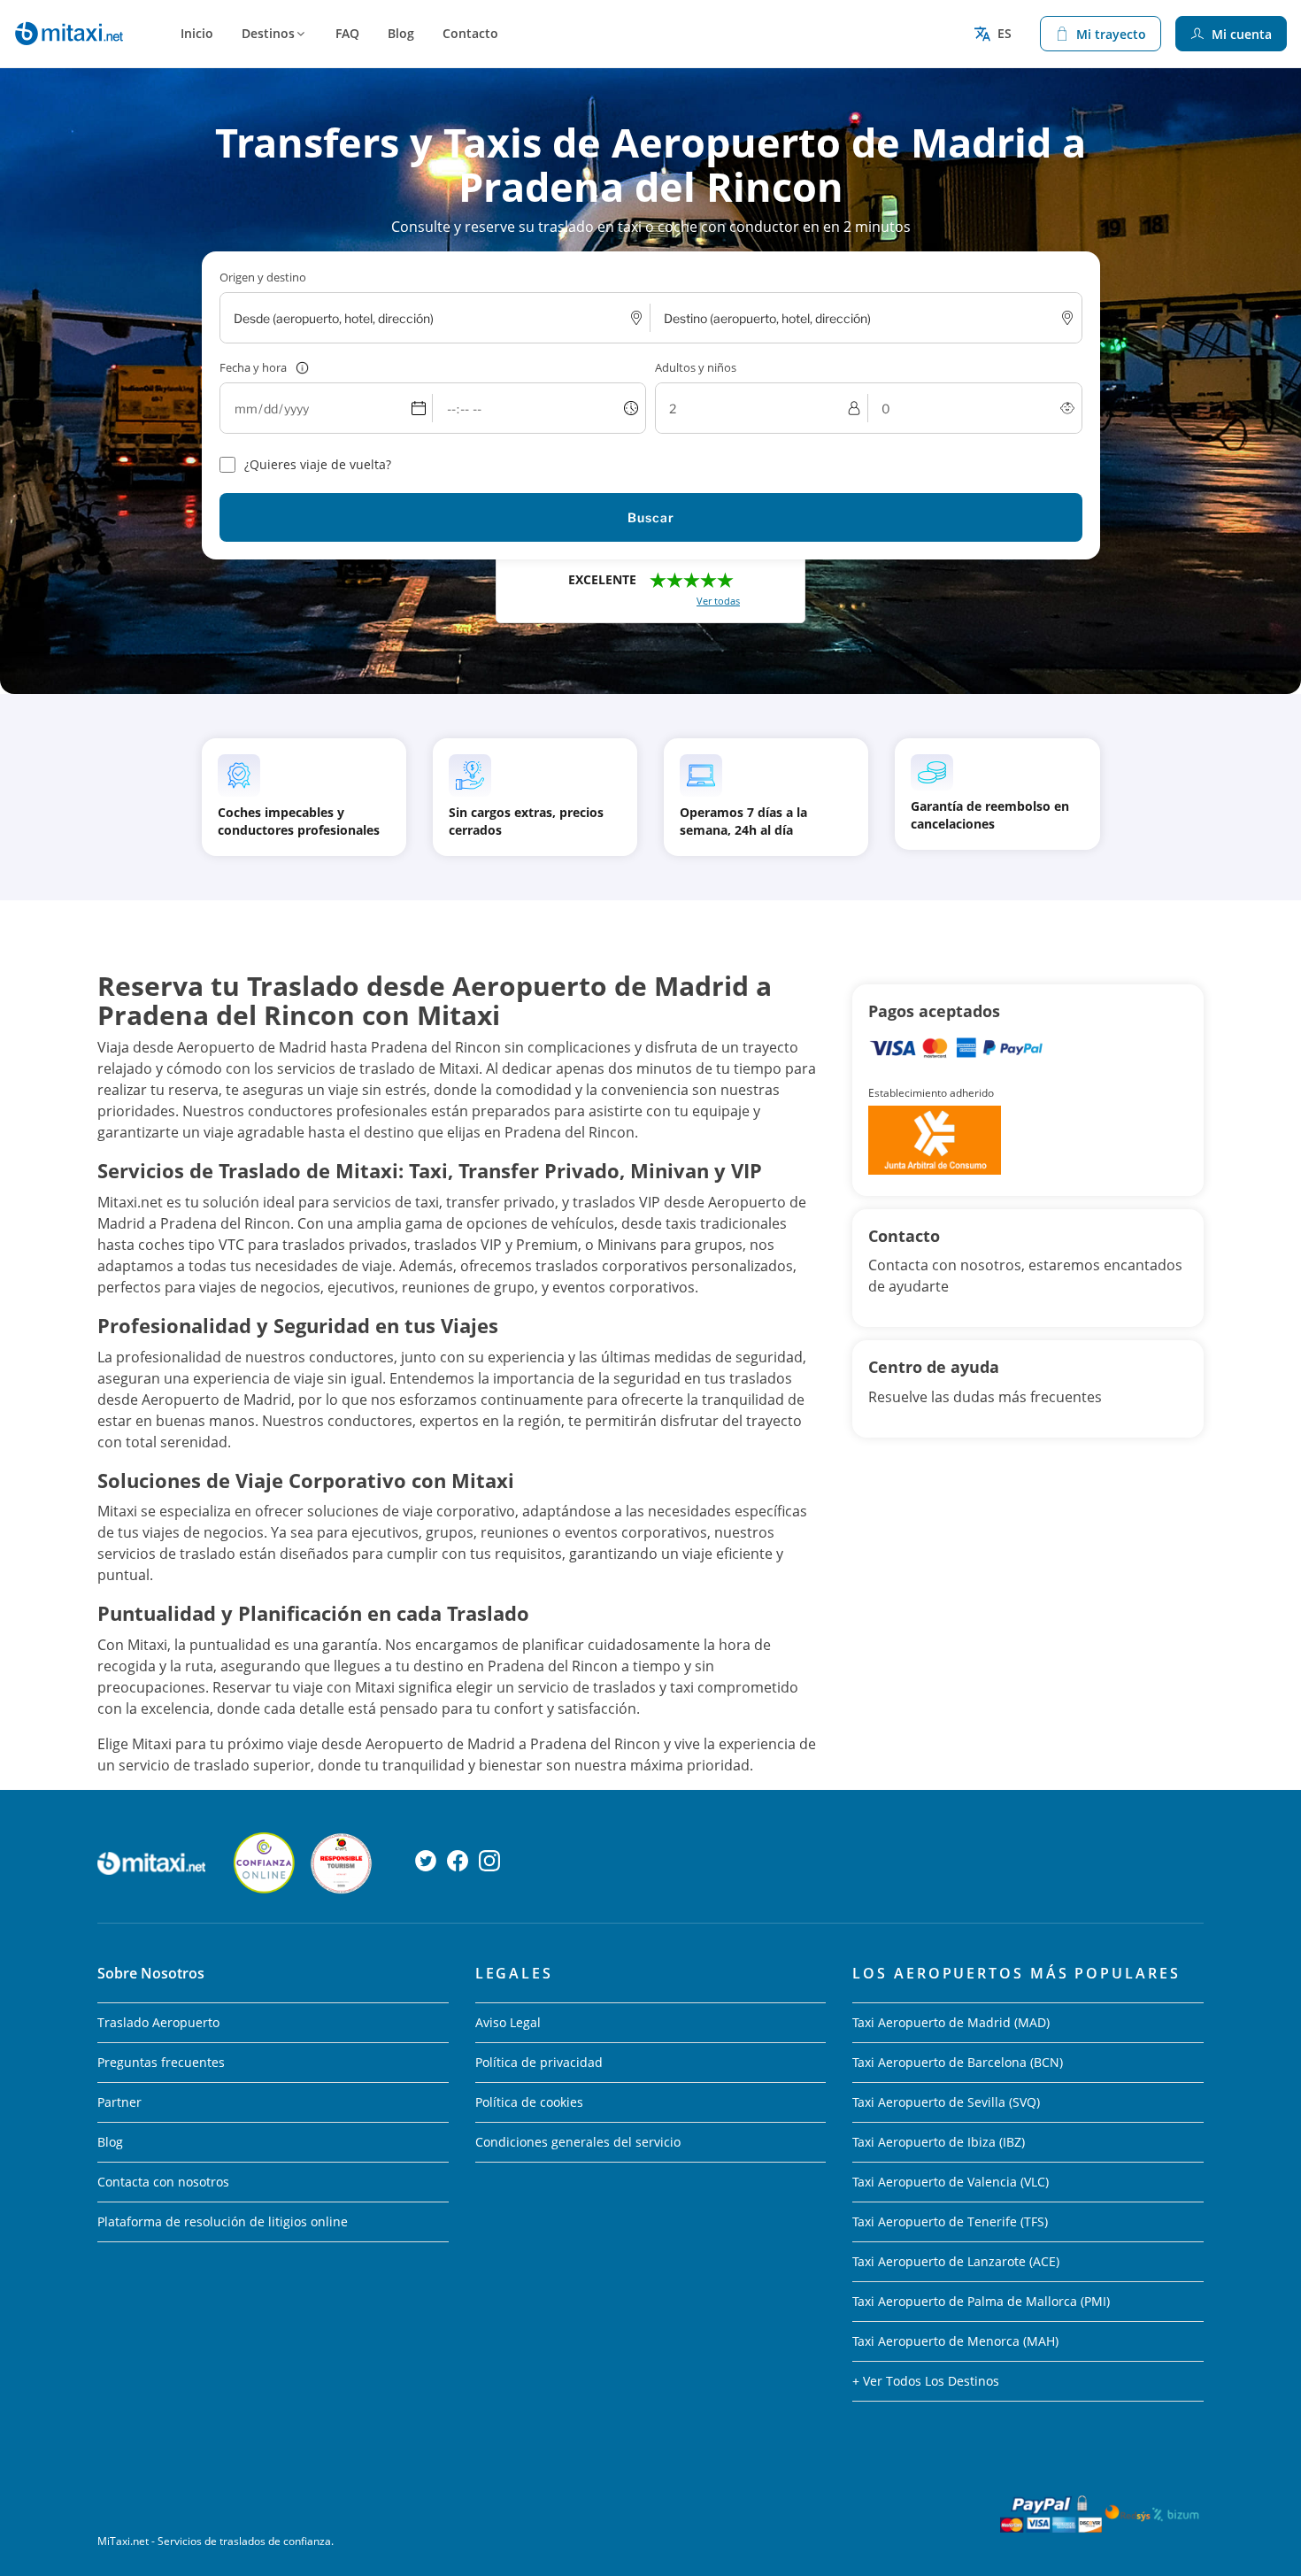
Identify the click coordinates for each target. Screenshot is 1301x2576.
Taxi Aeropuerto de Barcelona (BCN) (958, 2062)
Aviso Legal (508, 2022)
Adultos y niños (696, 367)
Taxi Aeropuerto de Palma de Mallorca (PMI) (981, 2301)
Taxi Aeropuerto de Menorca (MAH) (955, 2341)
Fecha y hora (253, 367)
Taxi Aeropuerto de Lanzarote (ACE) (956, 2261)
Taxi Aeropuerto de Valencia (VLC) (951, 2182)
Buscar (651, 517)
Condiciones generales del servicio (578, 2142)
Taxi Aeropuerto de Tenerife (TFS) (950, 2221)
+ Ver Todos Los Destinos (926, 2381)
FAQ (347, 33)
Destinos (268, 33)
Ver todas (718, 601)
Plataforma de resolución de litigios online (223, 2221)
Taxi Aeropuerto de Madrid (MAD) (951, 2022)
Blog (401, 33)
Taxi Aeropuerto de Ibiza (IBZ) (939, 2142)
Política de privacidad (539, 2062)
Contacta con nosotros (163, 2182)
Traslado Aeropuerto (158, 2022)
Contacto (470, 33)
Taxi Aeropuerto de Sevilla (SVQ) (946, 2102)
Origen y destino (263, 277)
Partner (119, 2102)
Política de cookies (529, 2102)
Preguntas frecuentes (161, 2062)
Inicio (197, 33)
